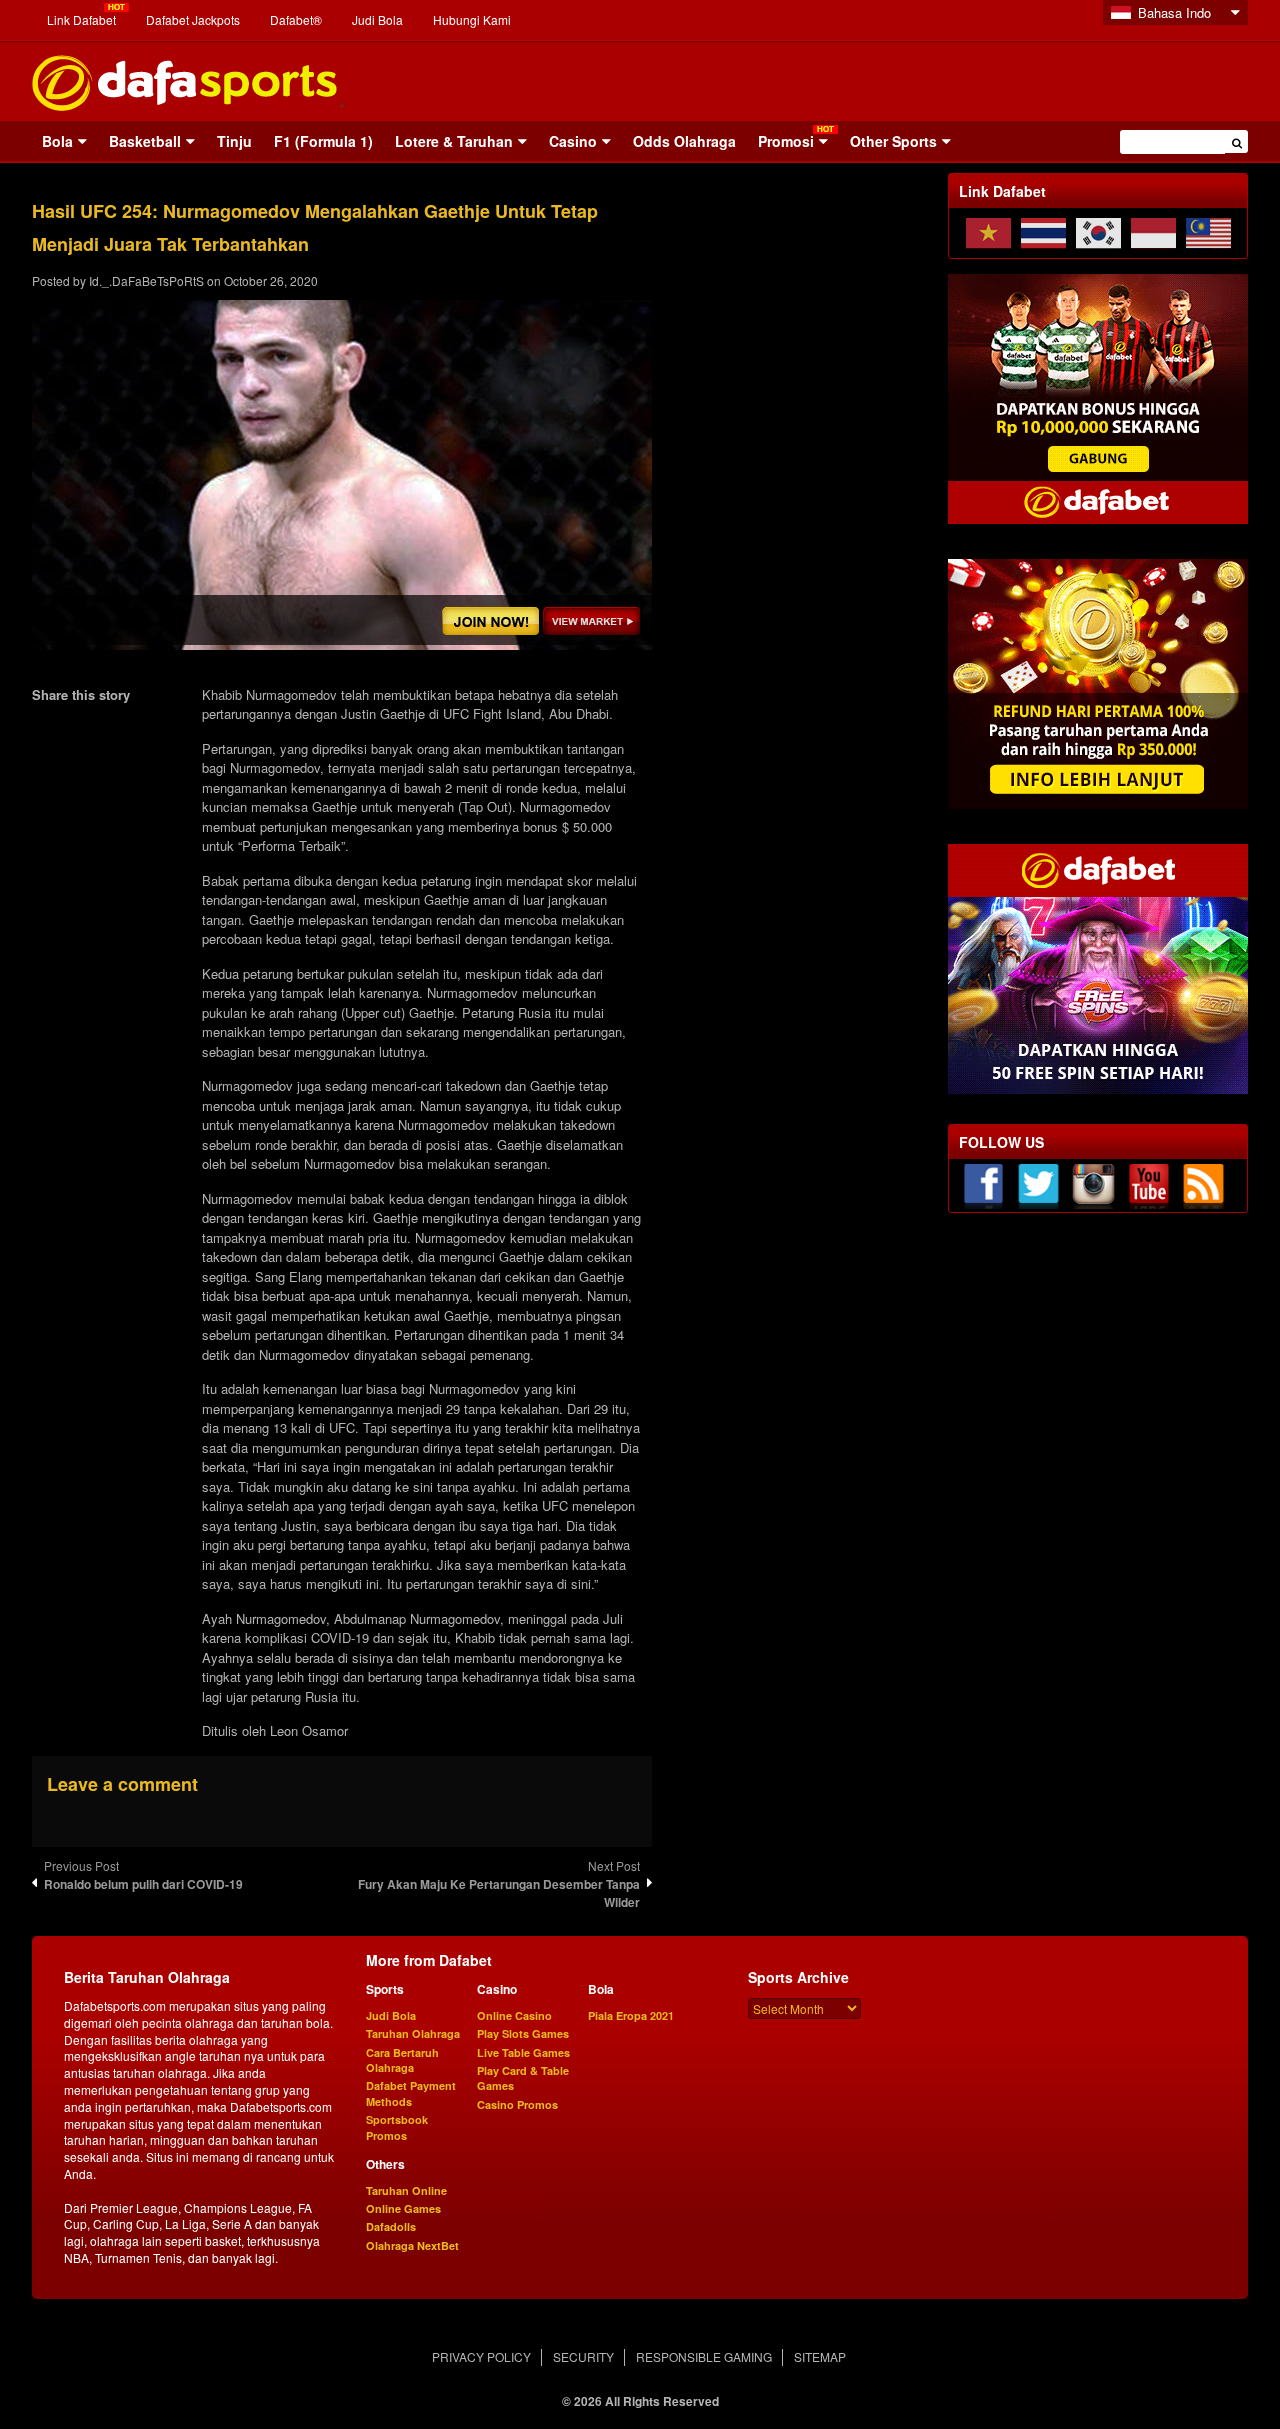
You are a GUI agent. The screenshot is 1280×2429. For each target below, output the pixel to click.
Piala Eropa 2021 (631, 2015)
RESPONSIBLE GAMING (704, 2356)
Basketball (145, 141)
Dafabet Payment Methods (411, 2093)
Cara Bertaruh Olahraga (402, 2060)
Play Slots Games (523, 2033)
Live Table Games (523, 2052)
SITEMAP (820, 2356)
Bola (57, 141)
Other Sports (893, 141)
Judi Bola (377, 19)
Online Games (403, 2208)
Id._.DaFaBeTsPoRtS (146, 280)
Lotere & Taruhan (454, 141)
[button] (1236, 141)
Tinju (234, 141)
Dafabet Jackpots (193, 19)
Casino (573, 141)
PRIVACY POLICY (481, 2356)
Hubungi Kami (472, 19)
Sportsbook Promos (397, 2127)
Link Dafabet (81, 19)
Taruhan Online (406, 2190)
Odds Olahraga (684, 141)
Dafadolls (391, 2226)
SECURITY (583, 2356)
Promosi (786, 141)
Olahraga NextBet (412, 2245)
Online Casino (514, 2015)
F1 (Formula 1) (323, 141)
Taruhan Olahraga (413, 2033)
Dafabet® (296, 19)
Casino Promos (517, 2104)
